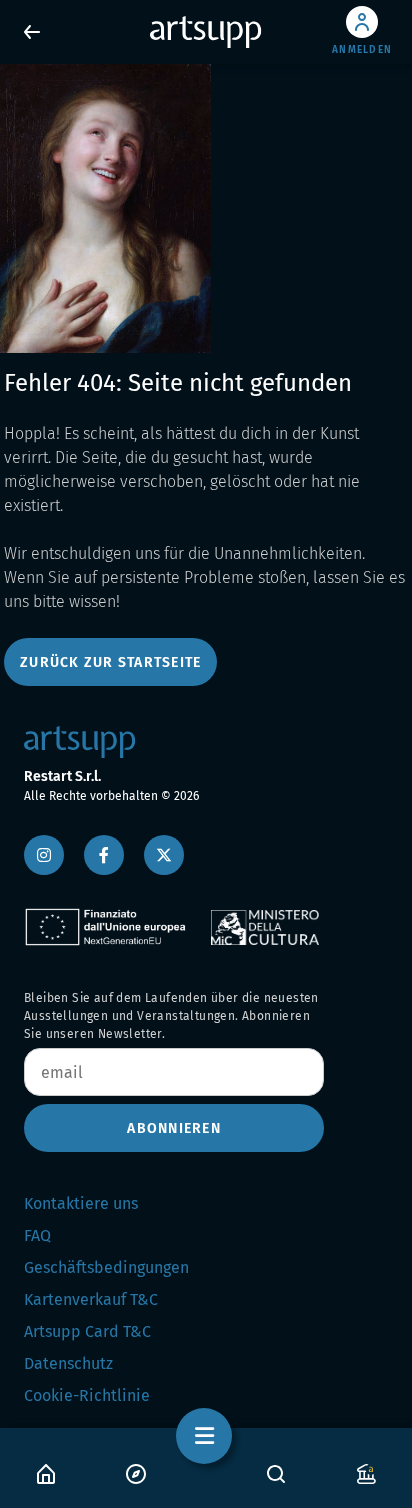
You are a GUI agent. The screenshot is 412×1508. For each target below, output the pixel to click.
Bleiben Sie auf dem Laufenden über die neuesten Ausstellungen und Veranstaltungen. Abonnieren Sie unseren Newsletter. (171, 1016)
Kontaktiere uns (81, 1203)
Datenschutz (68, 1363)
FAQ (37, 1235)
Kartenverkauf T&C (91, 1299)
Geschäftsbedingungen (106, 1267)
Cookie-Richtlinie (87, 1395)
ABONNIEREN (174, 1128)
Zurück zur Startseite (110, 662)
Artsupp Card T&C (87, 1331)
